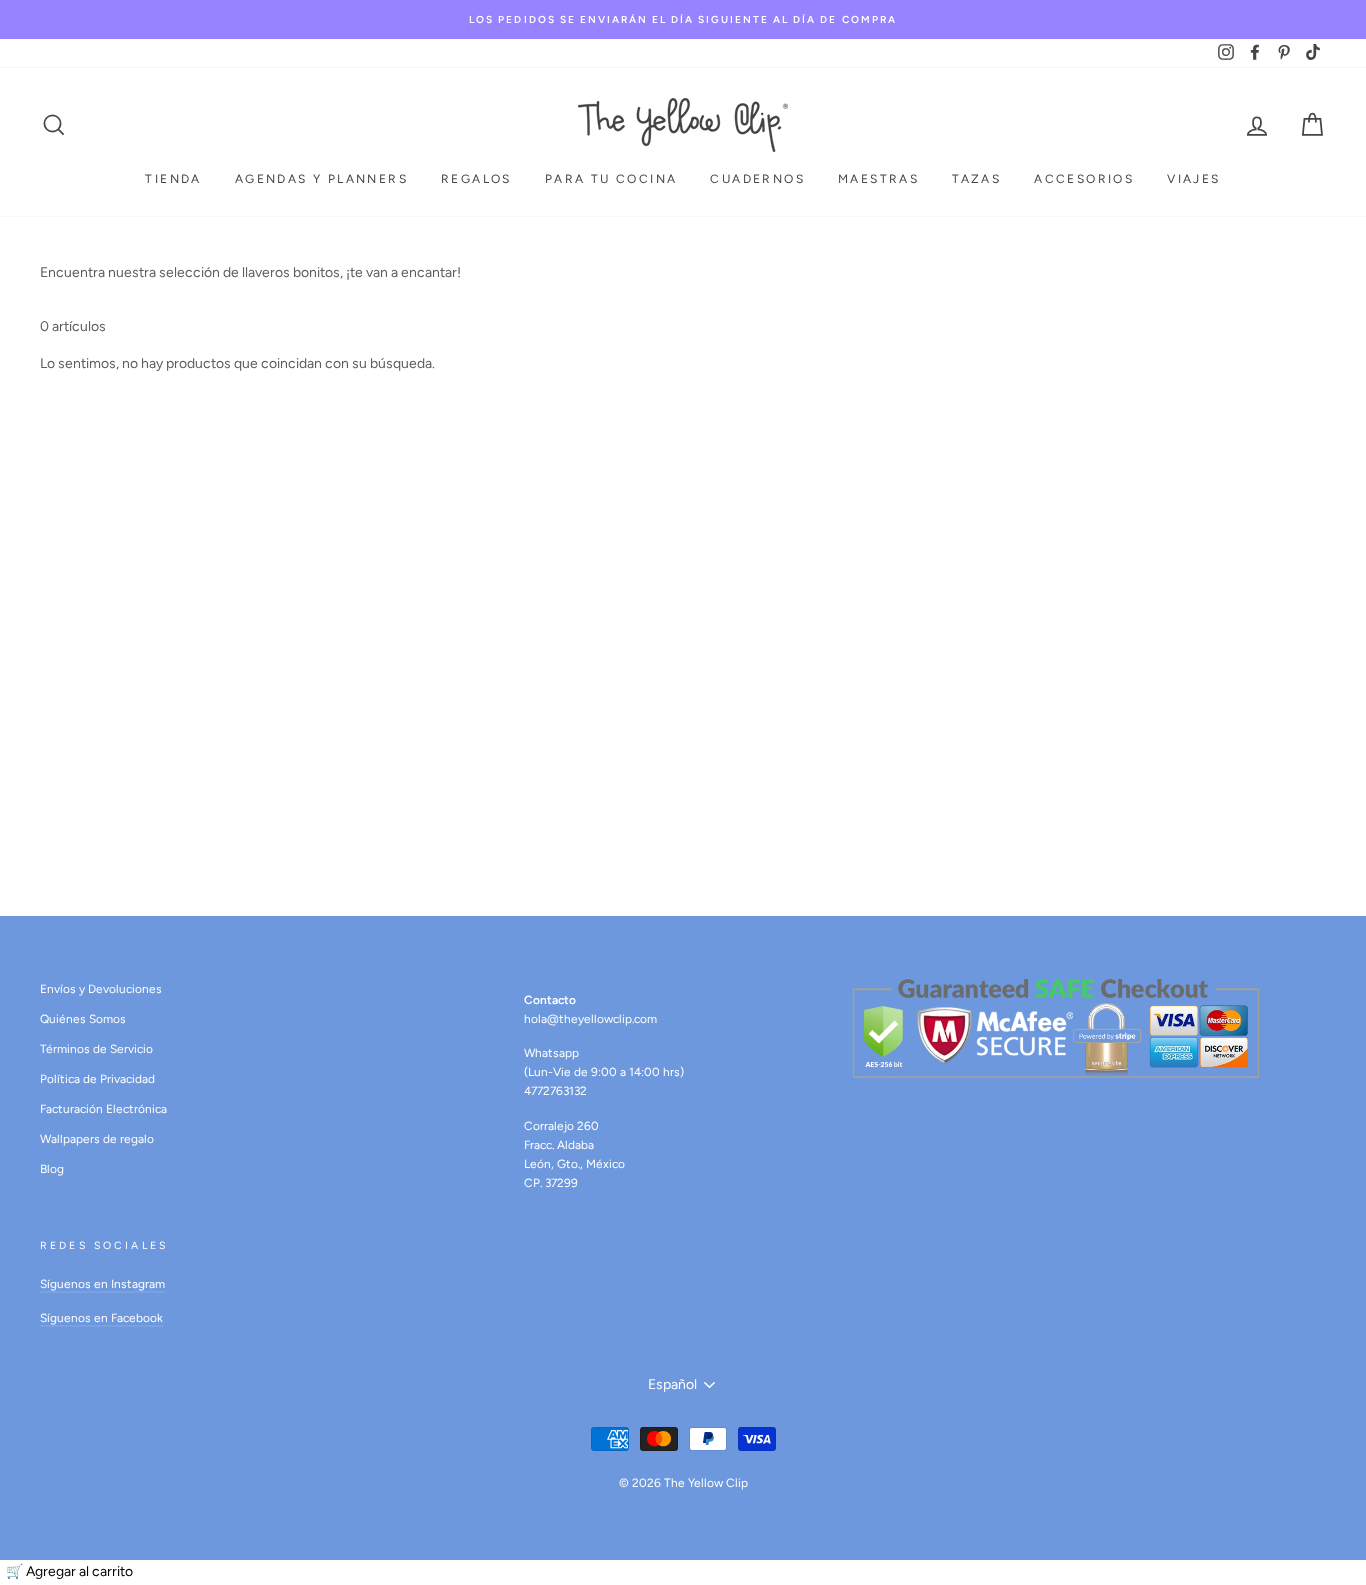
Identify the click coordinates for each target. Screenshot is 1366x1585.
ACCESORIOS (1084, 179)
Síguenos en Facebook (101, 1318)
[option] (683, 19)
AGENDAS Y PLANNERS (321, 179)
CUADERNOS (757, 179)
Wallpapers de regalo (97, 1139)
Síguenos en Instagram (102, 1284)
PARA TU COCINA (611, 179)
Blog (52, 1169)
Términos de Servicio (96, 1049)
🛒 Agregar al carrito (69, 1571)
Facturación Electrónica (103, 1109)
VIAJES (1193, 179)
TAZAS (976, 179)
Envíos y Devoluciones (101, 989)
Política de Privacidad (97, 1079)
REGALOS (476, 179)
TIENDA (173, 179)
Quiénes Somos (83, 1019)
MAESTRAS (878, 179)
